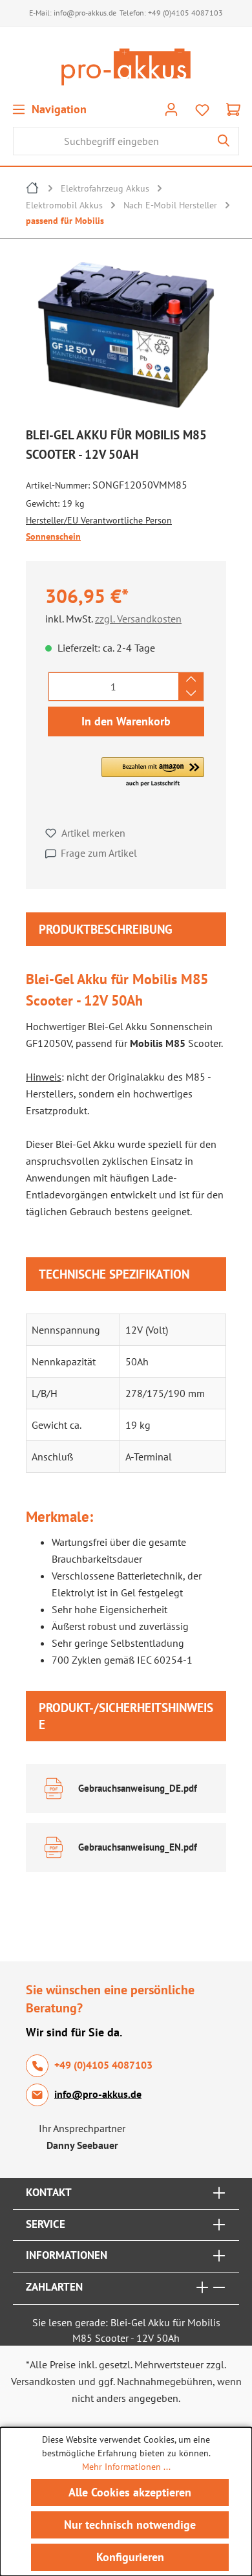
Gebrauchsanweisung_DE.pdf (138, 1788)
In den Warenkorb (126, 721)
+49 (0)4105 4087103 (185, 13)
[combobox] (111, 141)
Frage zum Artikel (99, 853)
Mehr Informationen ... (126, 2467)
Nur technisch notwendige (130, 2525)
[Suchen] (224, 141)
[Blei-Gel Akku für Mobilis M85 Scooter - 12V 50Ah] (126, 335)
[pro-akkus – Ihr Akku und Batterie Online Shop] (126, 67)
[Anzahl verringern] (191, 694)
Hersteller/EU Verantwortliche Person (99, 520)
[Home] (33, 190)
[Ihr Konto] (171, 109)
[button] (153, 773)
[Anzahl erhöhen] (191, 679)
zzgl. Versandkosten (138, 619)
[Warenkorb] (233, 109)
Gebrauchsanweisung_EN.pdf (138, 1847)
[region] (126, 338)
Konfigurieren (130, 2557)
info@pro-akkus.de (85, 13)
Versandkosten (43, 2381)
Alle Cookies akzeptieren (130, 2492)
